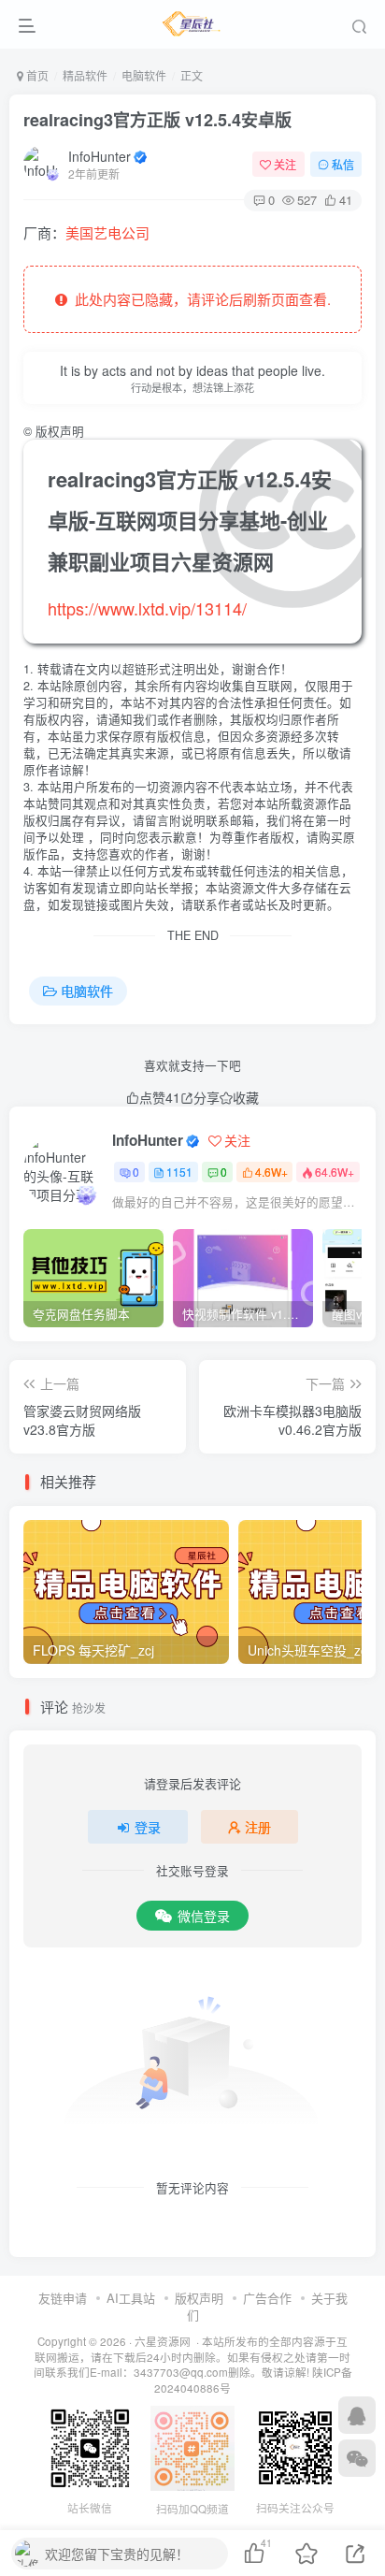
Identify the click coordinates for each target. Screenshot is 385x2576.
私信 (343, 164)
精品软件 (85, 75)
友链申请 (63, 2298)
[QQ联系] (357, 2415)
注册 (258, 1827)
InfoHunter (100, 156)
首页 (36, 75)
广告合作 (267, 2298)
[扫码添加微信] (357, 2458)
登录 (148, 1827)
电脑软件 (144, 75)
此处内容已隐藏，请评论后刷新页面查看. (199, 299)
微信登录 (204, 1916)
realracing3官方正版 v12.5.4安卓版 (157, 120)
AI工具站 (131, 2298)
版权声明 (199, 2298)
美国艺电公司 (107, 232)
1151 (179, 1172)
